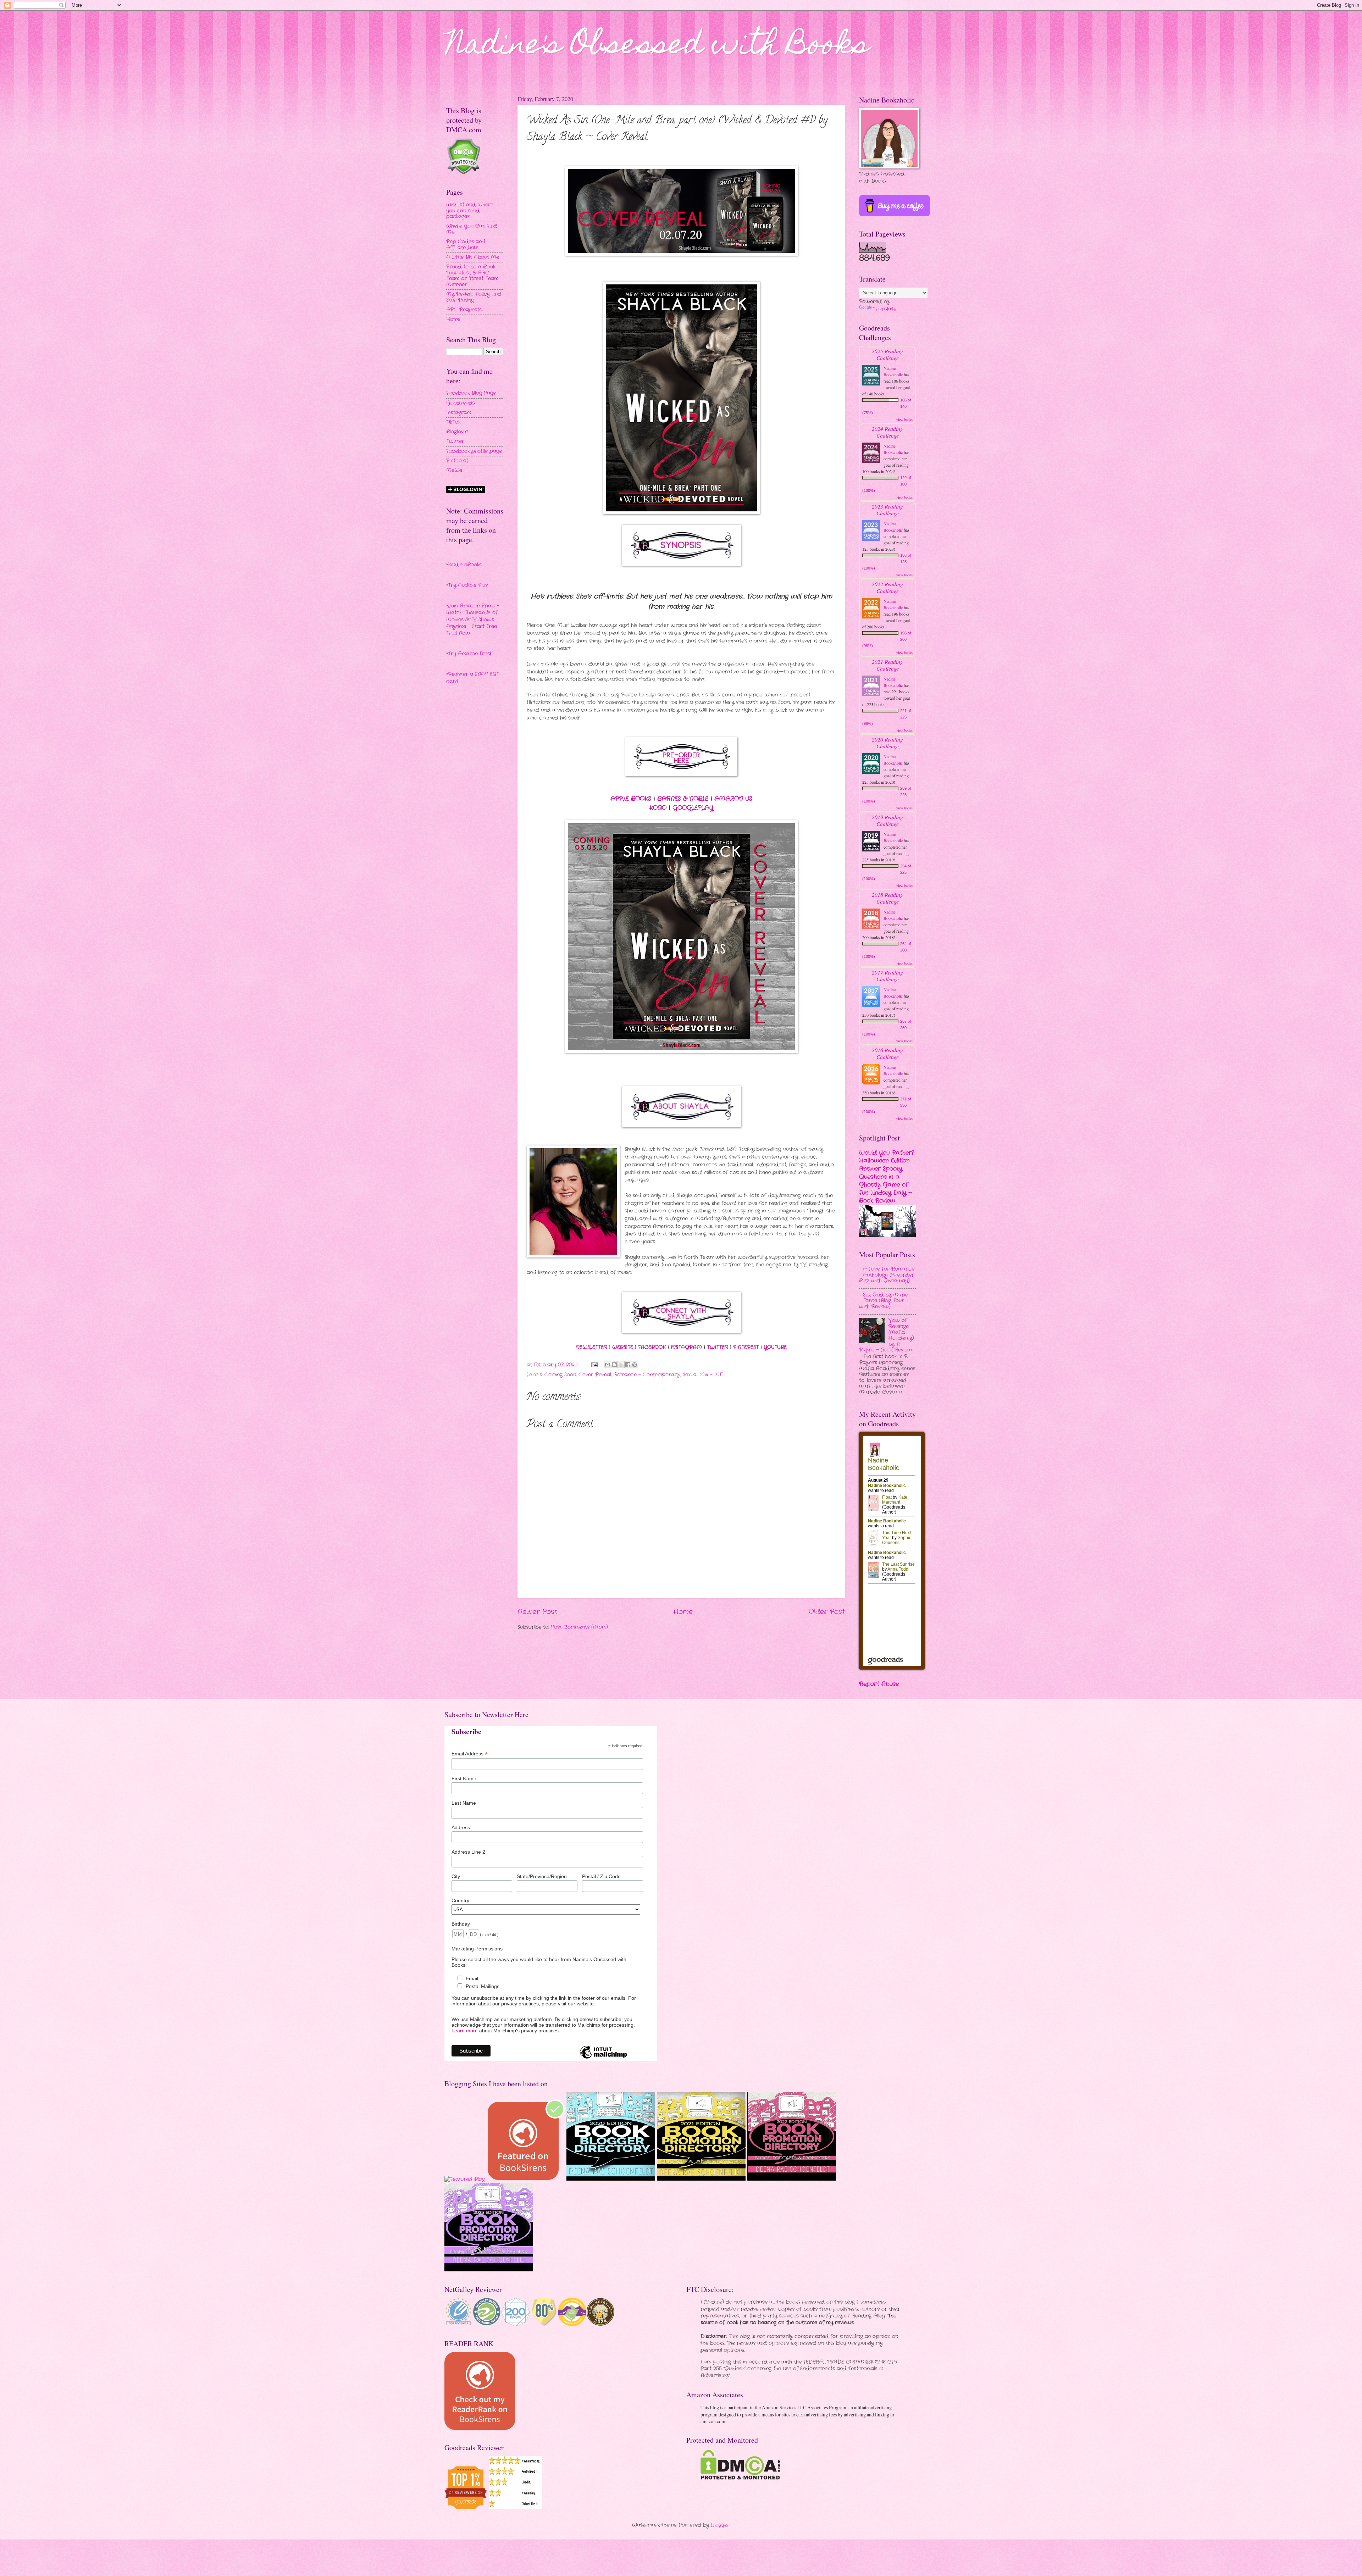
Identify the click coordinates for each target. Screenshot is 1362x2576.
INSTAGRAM (686, 1347)
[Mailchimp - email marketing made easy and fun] (603, 2058)
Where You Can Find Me (472, 229)
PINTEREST (746, 1347)
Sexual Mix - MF (702, 1375)
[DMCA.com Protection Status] (740, 2478)
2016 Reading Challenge (887, 1053)
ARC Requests (464, 310)
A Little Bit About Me (473, 257)
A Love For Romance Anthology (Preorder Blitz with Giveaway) (887, 1275)
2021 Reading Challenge (887, 665)
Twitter (455, 441)
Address (461, 1827)
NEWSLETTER (592, 1347)
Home (683, 1612)
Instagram (459, 413)
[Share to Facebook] (628, 1365)
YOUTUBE (775, 1347)
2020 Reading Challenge (887, 743)
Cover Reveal (595, 1375)
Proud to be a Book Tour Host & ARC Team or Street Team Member (472, 276)
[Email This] (608, 1365)
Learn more (465, 2031)
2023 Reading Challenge (887, 510)
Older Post (827, 1612)
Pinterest (457, 461)
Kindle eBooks (465, 565)
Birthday (461, 1924)
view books (904, 420)
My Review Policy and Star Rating (474, 297)
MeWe (454, 470)
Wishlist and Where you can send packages (470, 211)
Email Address (470, 1754)
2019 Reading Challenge (887, 820)
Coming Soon (560, 1375)
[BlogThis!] (614, 1365)
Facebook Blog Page (471, 393)
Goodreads (461, 403)
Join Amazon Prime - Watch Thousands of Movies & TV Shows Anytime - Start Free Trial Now (473, 620)
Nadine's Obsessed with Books (658, 47)
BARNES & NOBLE (683, 799)
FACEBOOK (652, 1347)
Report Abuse (879, 1684)
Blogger (720, 2525)
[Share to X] (621, 1365)
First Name (464, 1778)
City (456, 1876)
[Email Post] (594, 1365)
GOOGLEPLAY (693, 808)
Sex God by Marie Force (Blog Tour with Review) (884, 1301)
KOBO (658, 808)
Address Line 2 (468, 1852)
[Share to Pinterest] (635, 1365)
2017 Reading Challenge (887, 976)
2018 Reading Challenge (887, 898)
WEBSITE (623, 1347)
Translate (885, 309)
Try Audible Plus (468, 585)
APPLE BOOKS (631, 799)
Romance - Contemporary (647, 1375)
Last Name (464, 1803)
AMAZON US (733, 799)
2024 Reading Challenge (887, 432)
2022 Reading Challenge (887, 587)
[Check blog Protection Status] (463, 173)
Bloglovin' (457, 432)
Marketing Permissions (477, 1949)
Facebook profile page (474, 451)
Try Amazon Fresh (470, 654)
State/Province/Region (542, 1876)
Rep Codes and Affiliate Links (466, 245)
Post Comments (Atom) (579, 1627)
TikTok (453, 422)
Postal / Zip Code (601, 1876)
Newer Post (537, 1612)
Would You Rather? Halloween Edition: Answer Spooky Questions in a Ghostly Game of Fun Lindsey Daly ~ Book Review (887, 1177)
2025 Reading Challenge (887, 354)
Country (460, 1900)
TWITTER (718, 1347)
